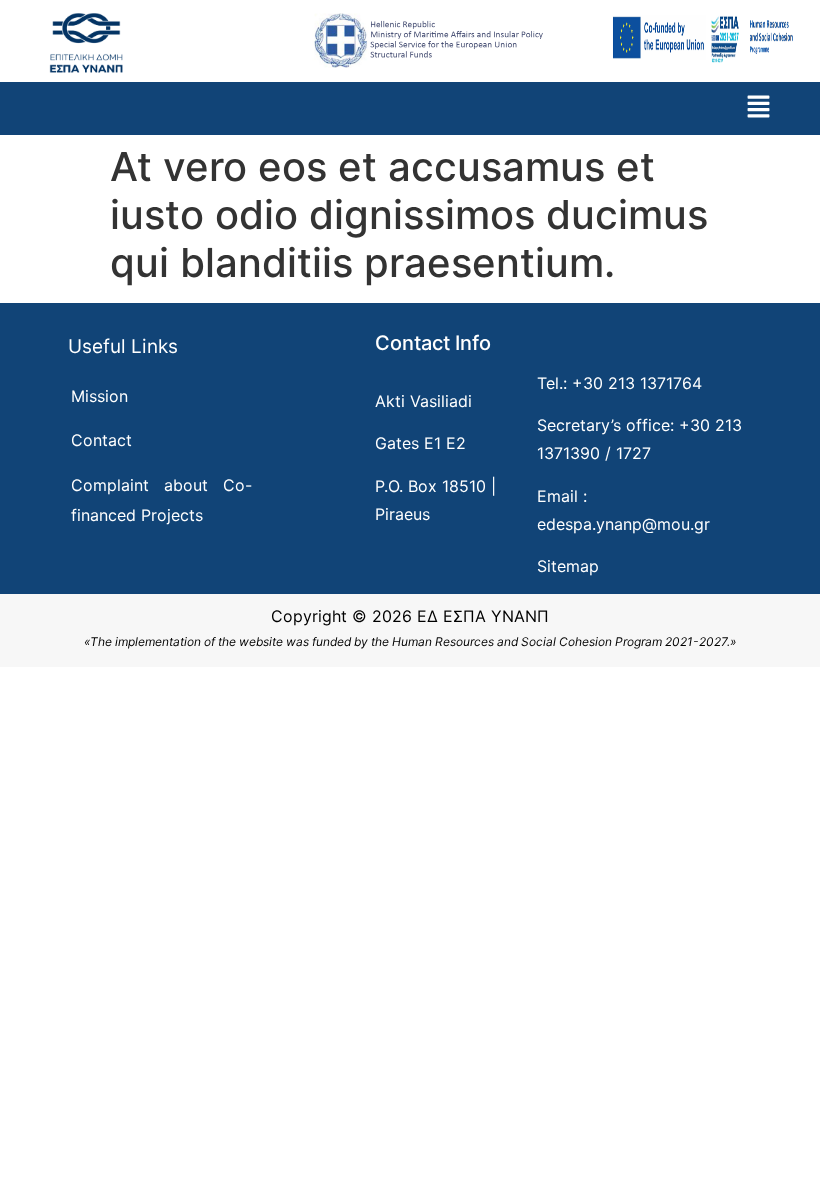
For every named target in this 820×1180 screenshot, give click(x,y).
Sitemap (568, 566)
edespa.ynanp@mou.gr (623, 524)
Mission (99, 396)
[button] (758, 108)
